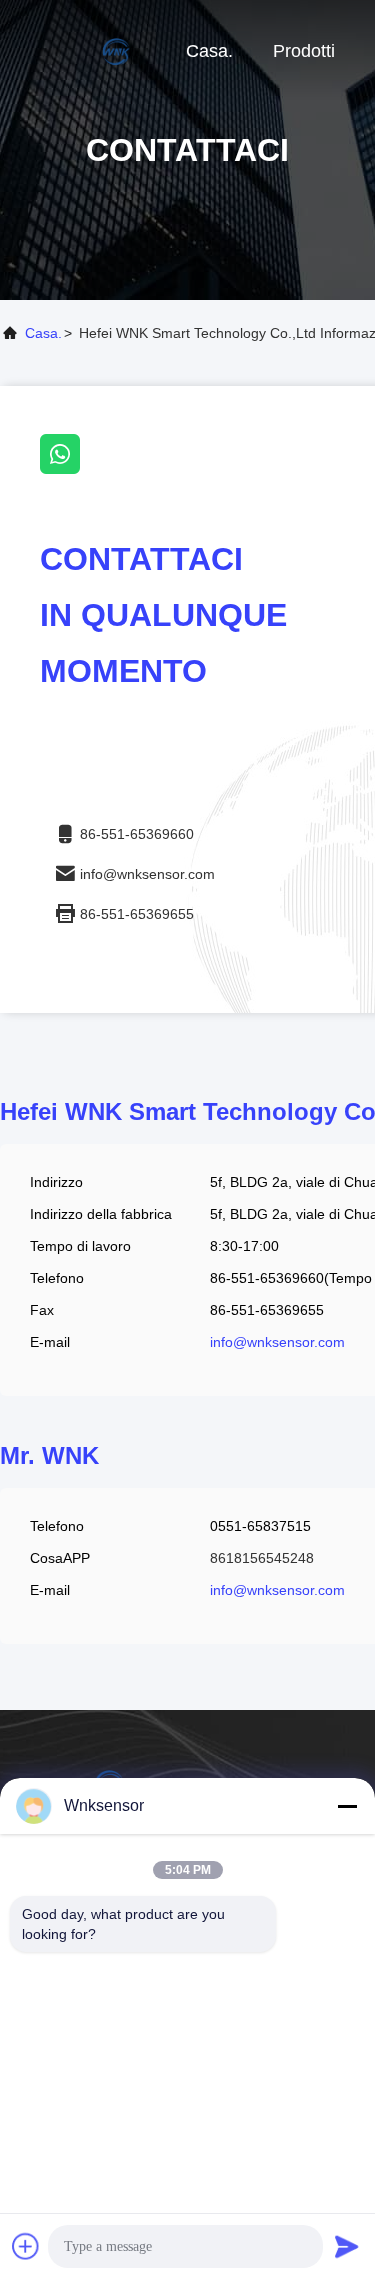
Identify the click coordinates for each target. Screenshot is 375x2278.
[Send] (347, 2246)
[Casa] (80, 50)
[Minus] (347, 1806)
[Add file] (26, 2246)
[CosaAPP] (66, 469)
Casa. (209, 51)
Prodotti (304, 51)
